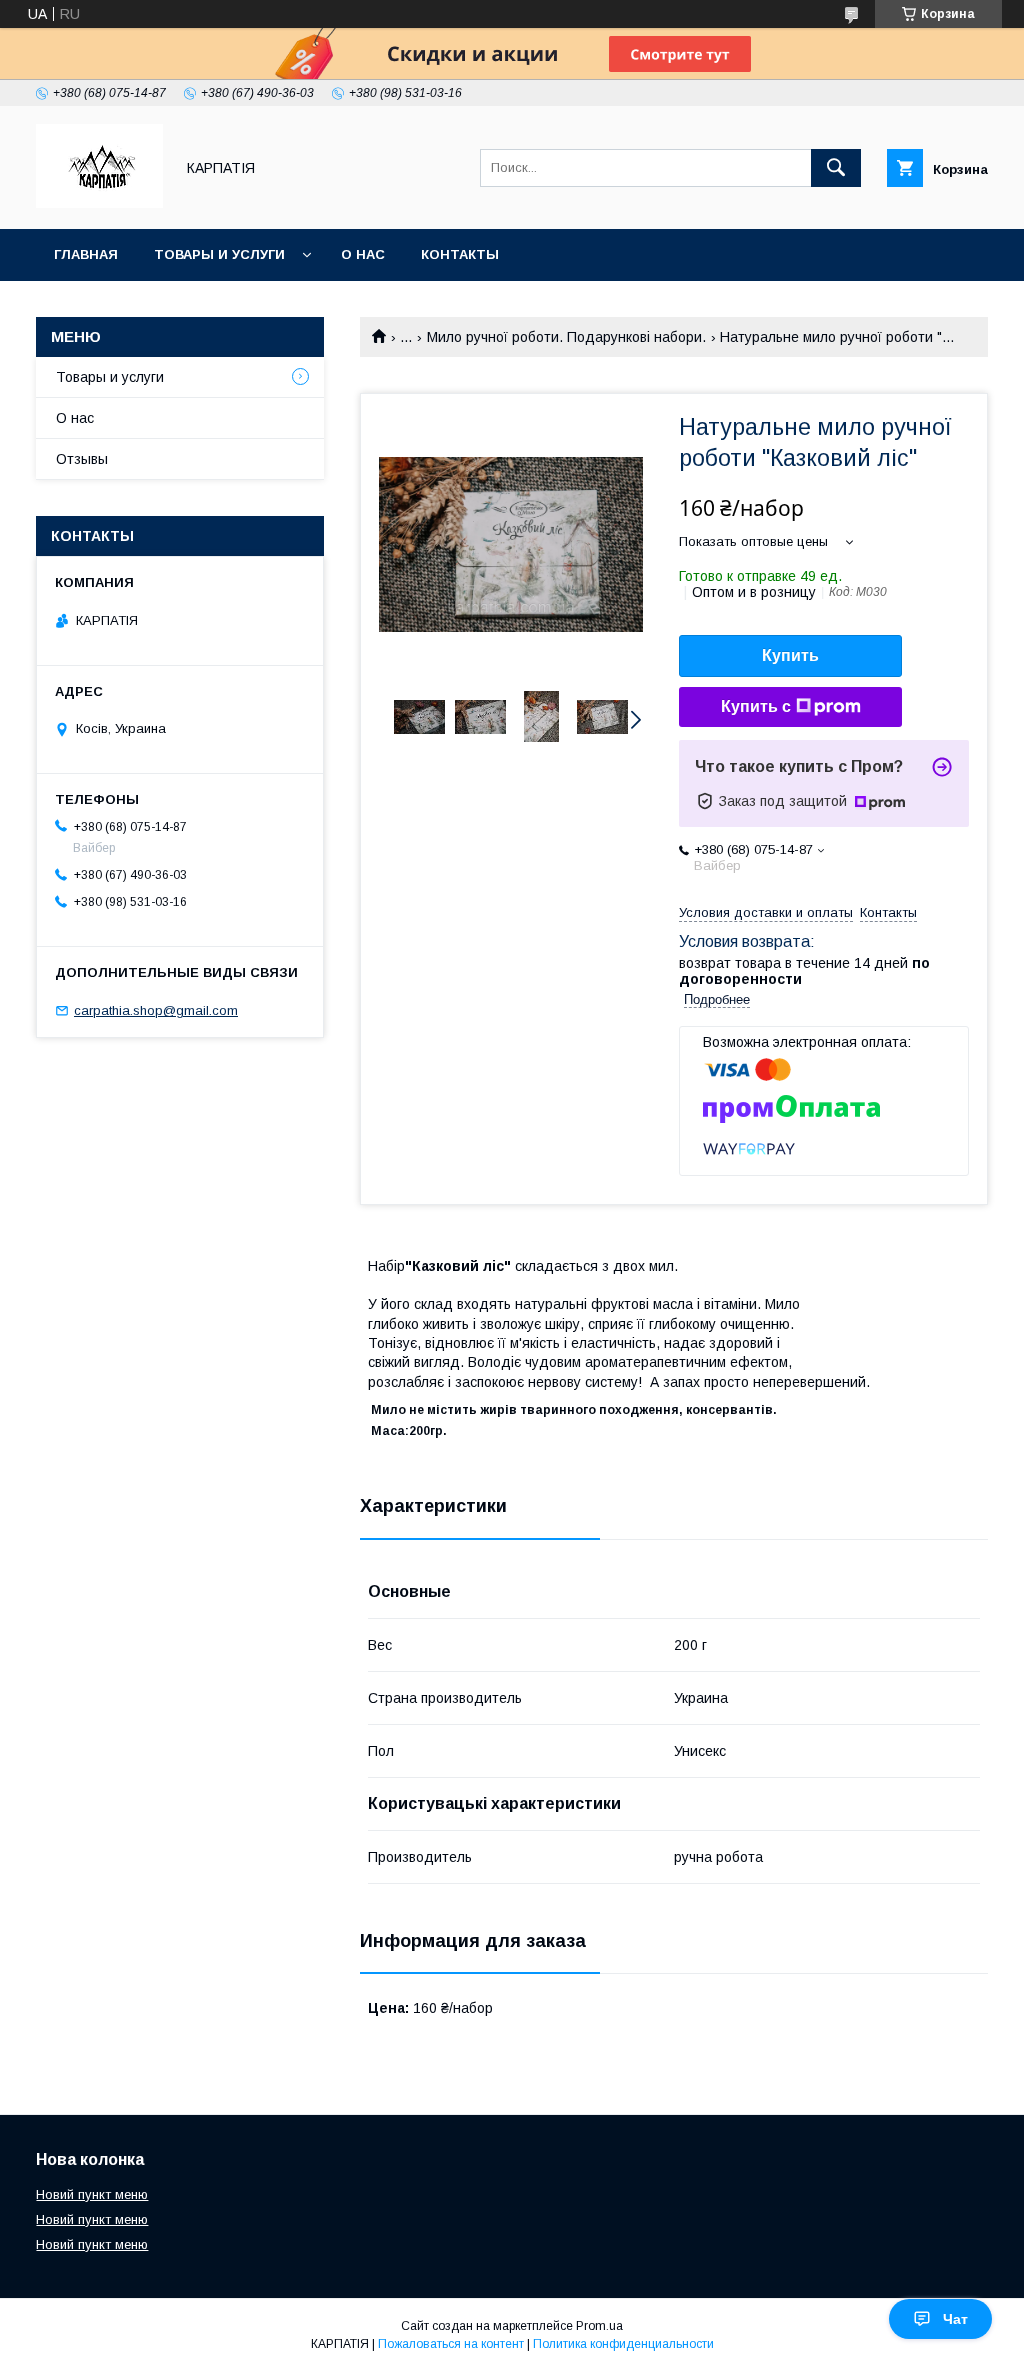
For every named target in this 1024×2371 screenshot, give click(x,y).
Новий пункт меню (92, 2194)
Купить (790, 655)
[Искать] (836, 168)
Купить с (756, 706)
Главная (86, 254)
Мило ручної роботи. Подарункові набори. (566, 337)
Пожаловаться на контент (451, 2344)
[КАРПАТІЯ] (99, 203)
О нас (363, 254)
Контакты (460, 254)
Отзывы (82, 459)
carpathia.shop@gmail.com (156, 1010)
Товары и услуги (219, 254)
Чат (955, 2319)
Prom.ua (599, 2326)
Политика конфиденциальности (623, 2344)
